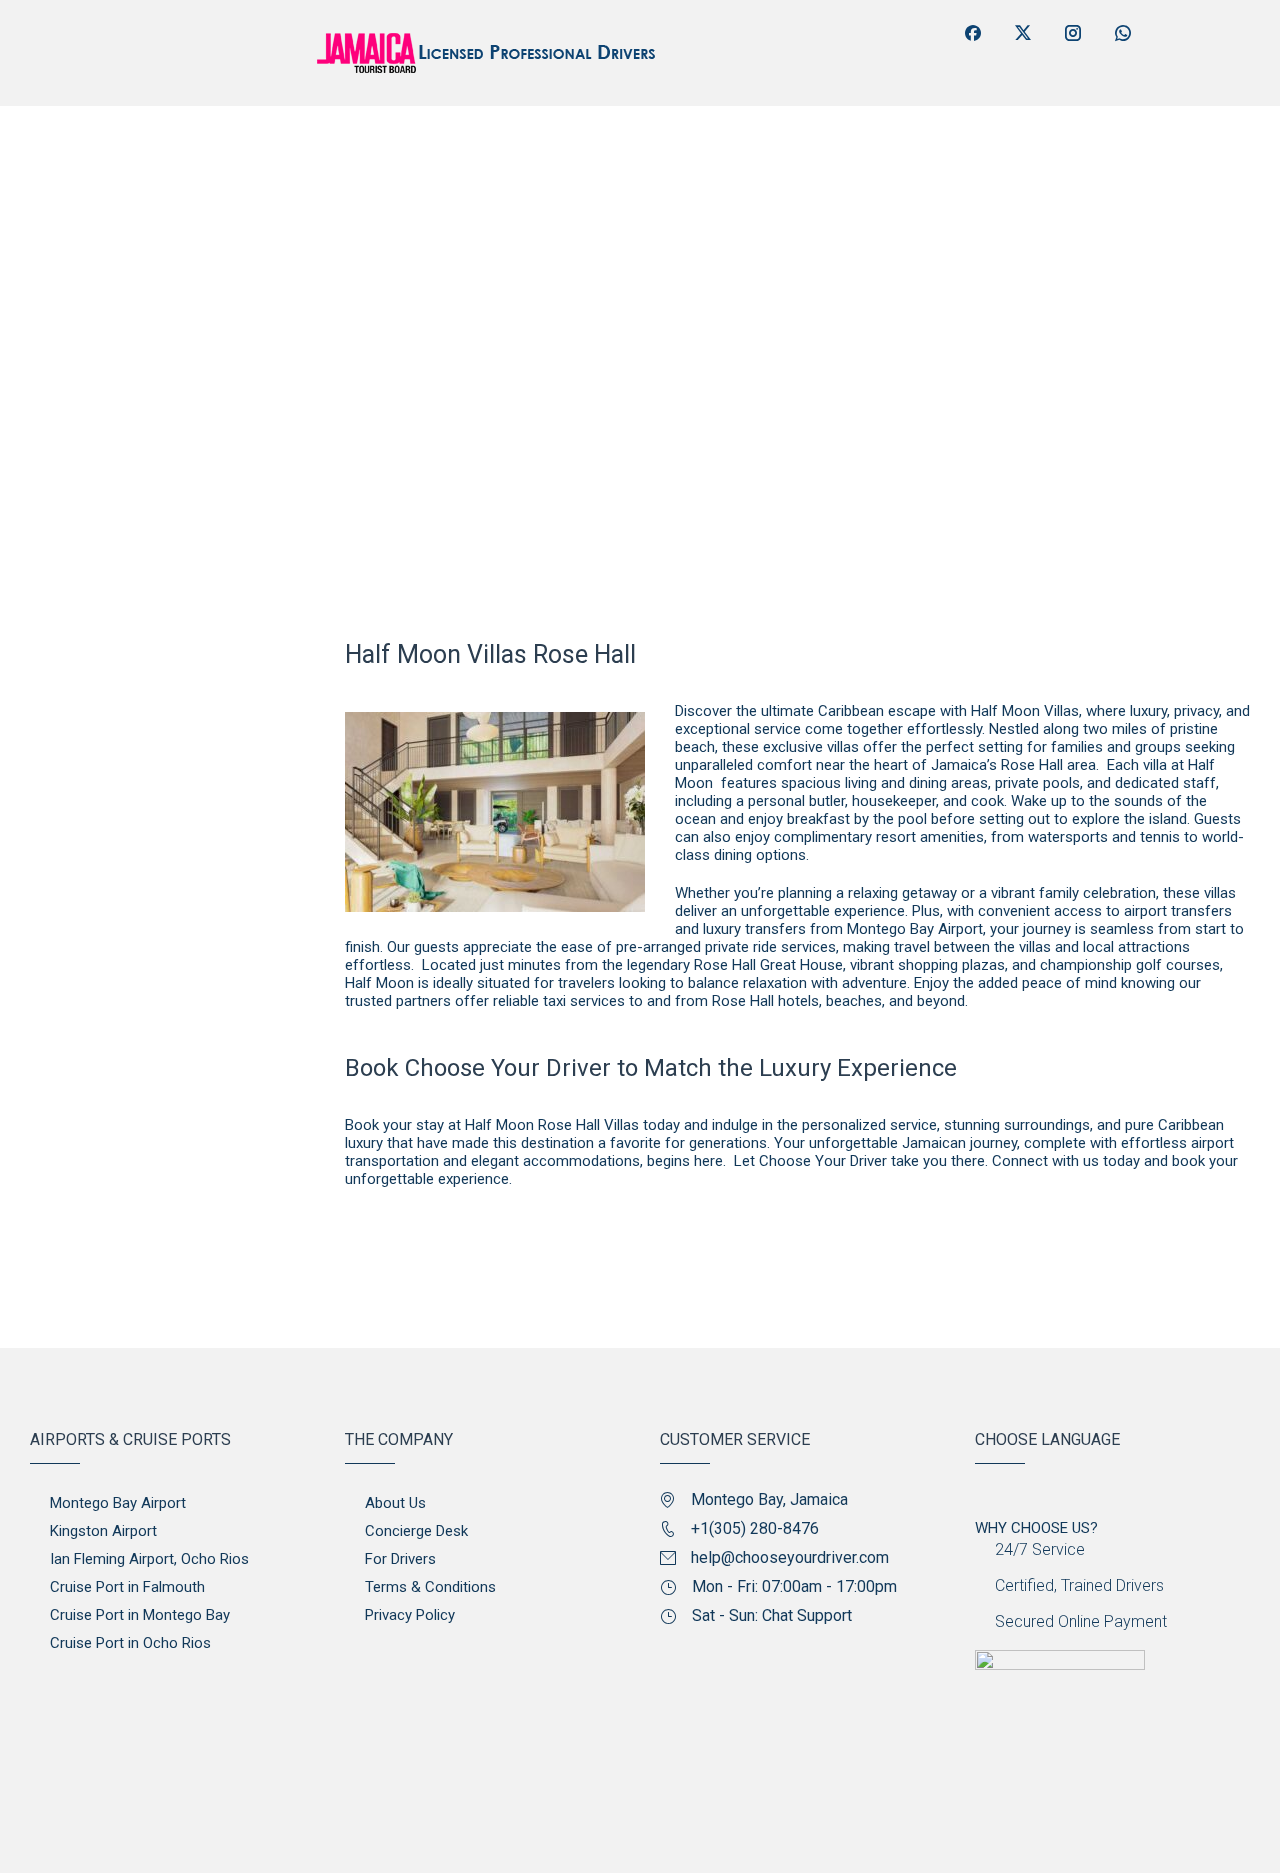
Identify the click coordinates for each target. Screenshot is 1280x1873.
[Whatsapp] (1123, 33)
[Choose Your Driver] (147, 162)
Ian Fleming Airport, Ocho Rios (149, 1559)
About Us (395, 1503)
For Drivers (400, 1559)
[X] (1023, 33)
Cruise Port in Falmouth (127, 1587)
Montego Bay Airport (118, 1503)
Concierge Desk (416, 1531)
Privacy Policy (410, 1615)
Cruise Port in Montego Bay (140, 1615)
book (1188, 1161)
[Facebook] (973, 33)
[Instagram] (1073, 33)
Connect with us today (1066, 1161)
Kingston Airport (103, 1531)
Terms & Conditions (430, 1587)
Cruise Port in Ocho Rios (130, 1643)
